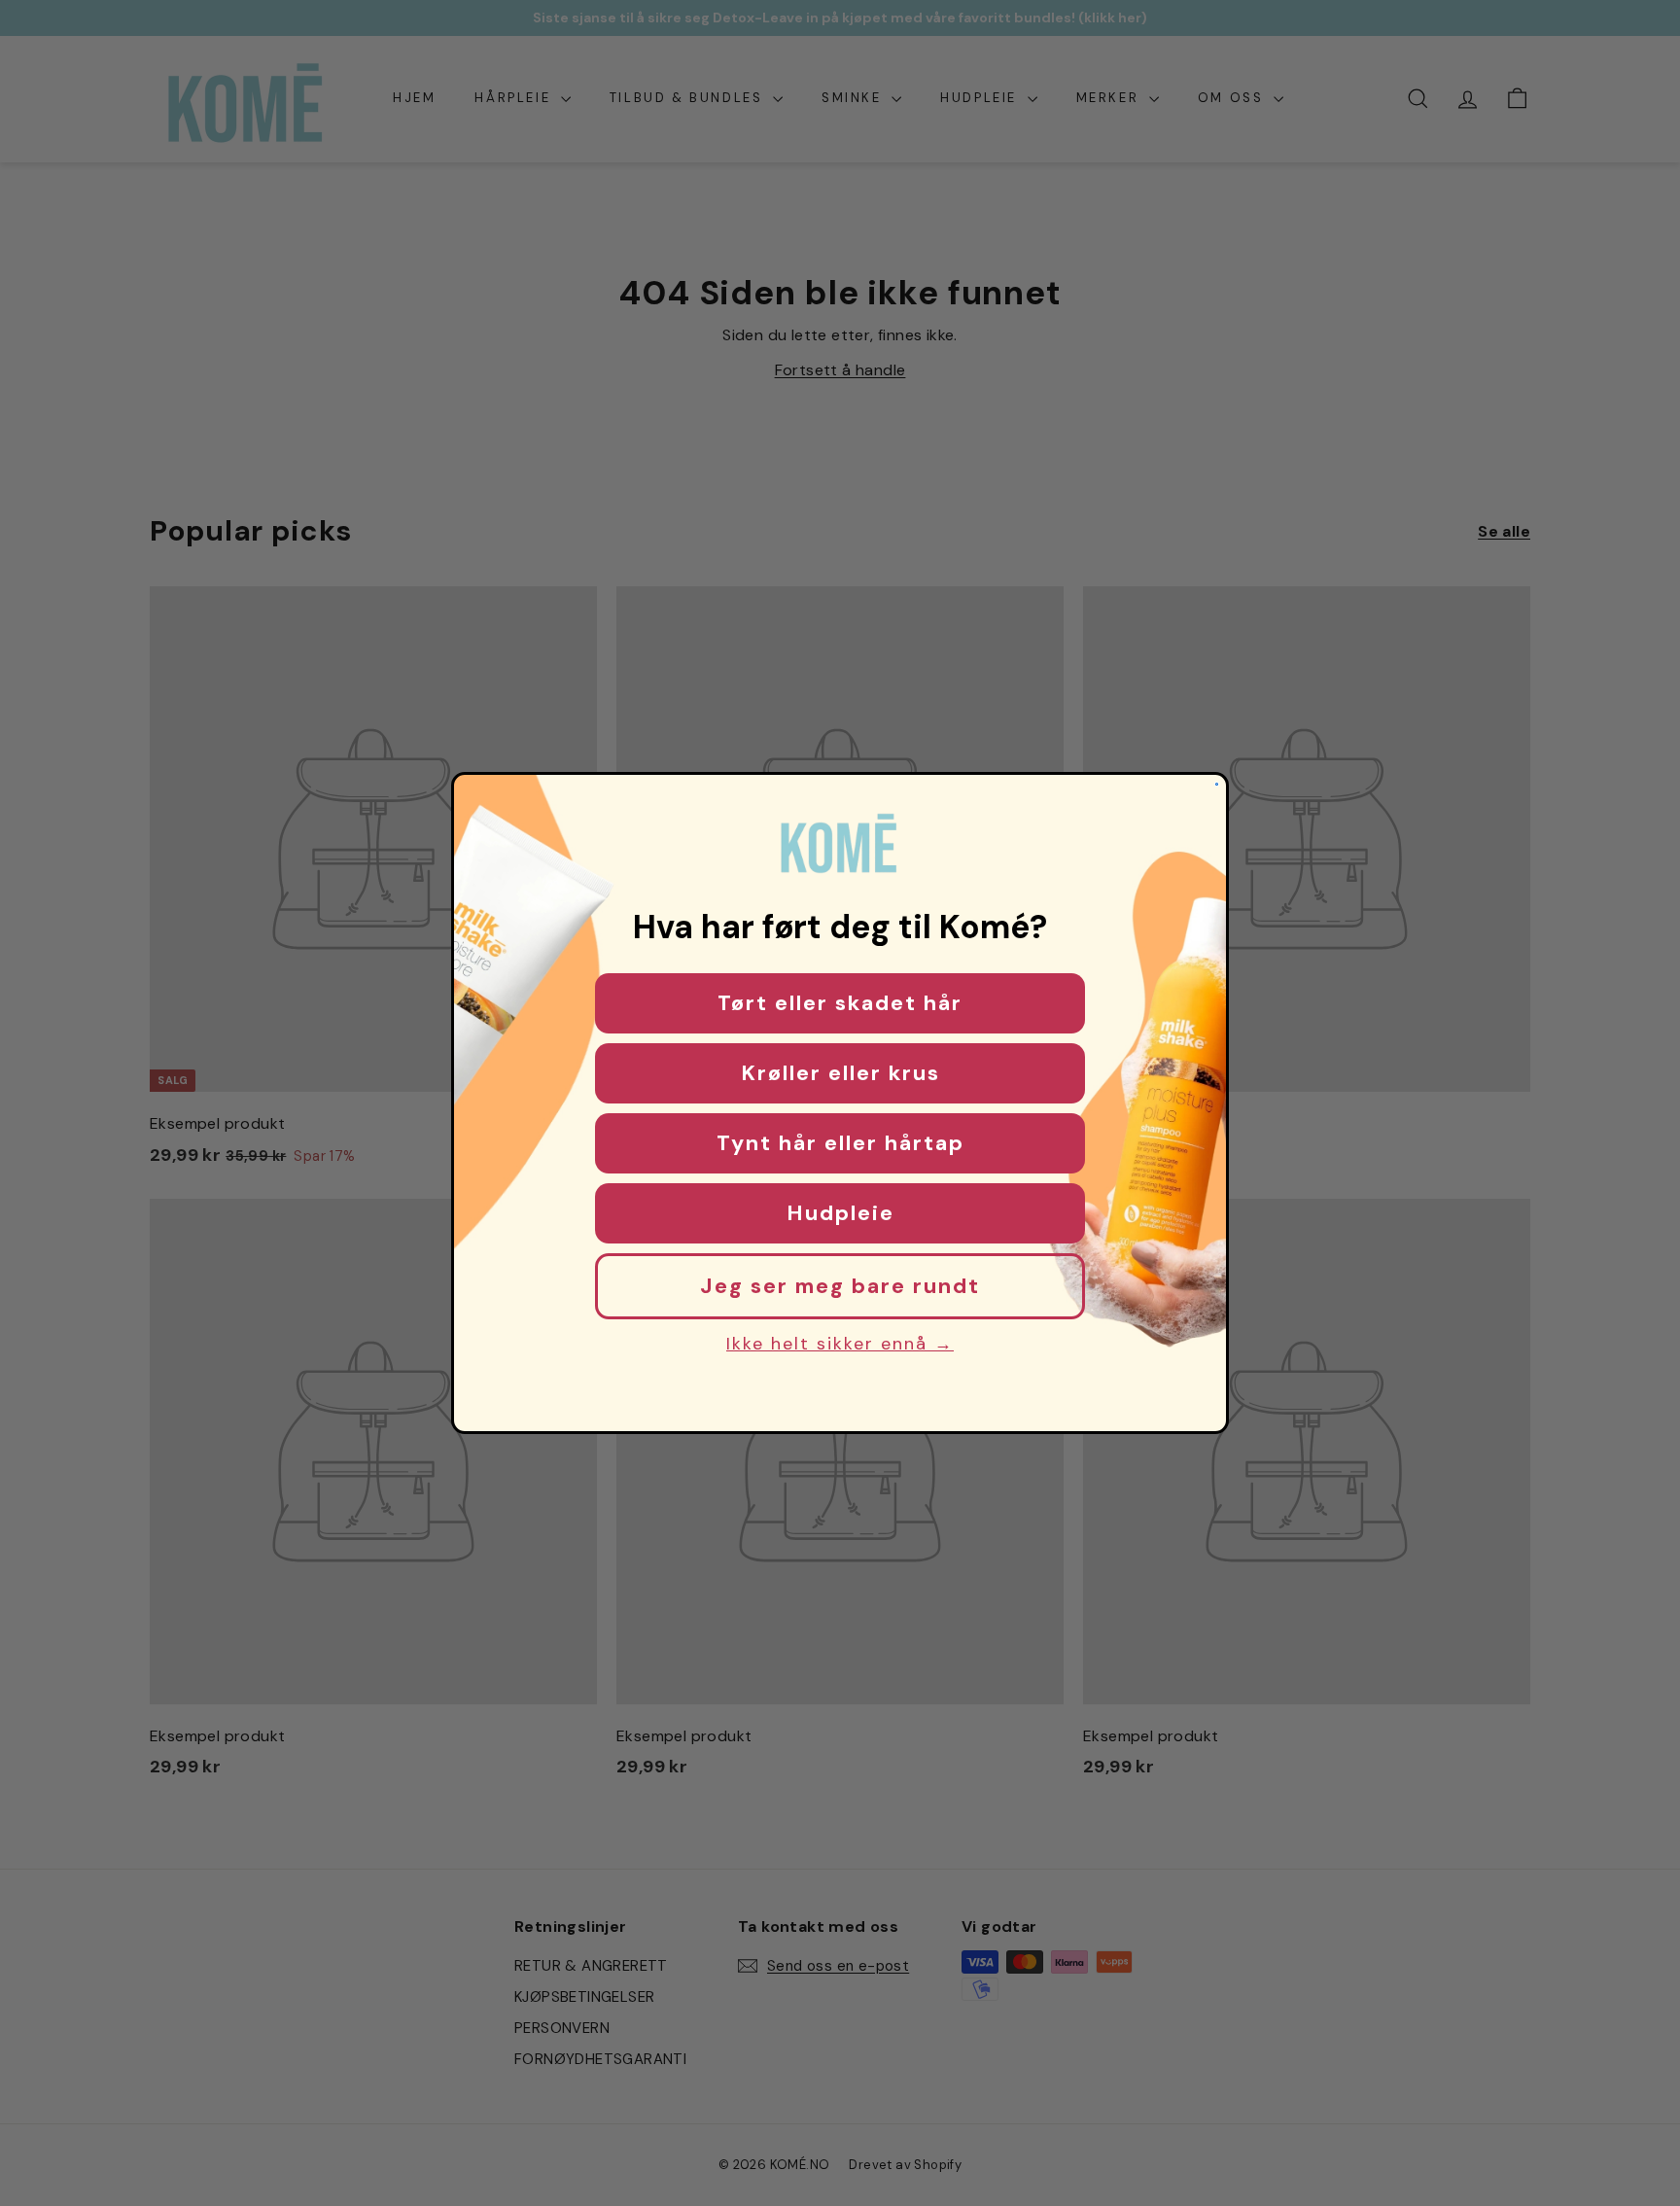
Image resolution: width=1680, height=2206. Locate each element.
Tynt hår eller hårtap (840, 1143)
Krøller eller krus (840, 1073)
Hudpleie (840, 1213)
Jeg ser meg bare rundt (840, 1286)
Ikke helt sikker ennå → (840, 1344)
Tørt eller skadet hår (840, 1003)
